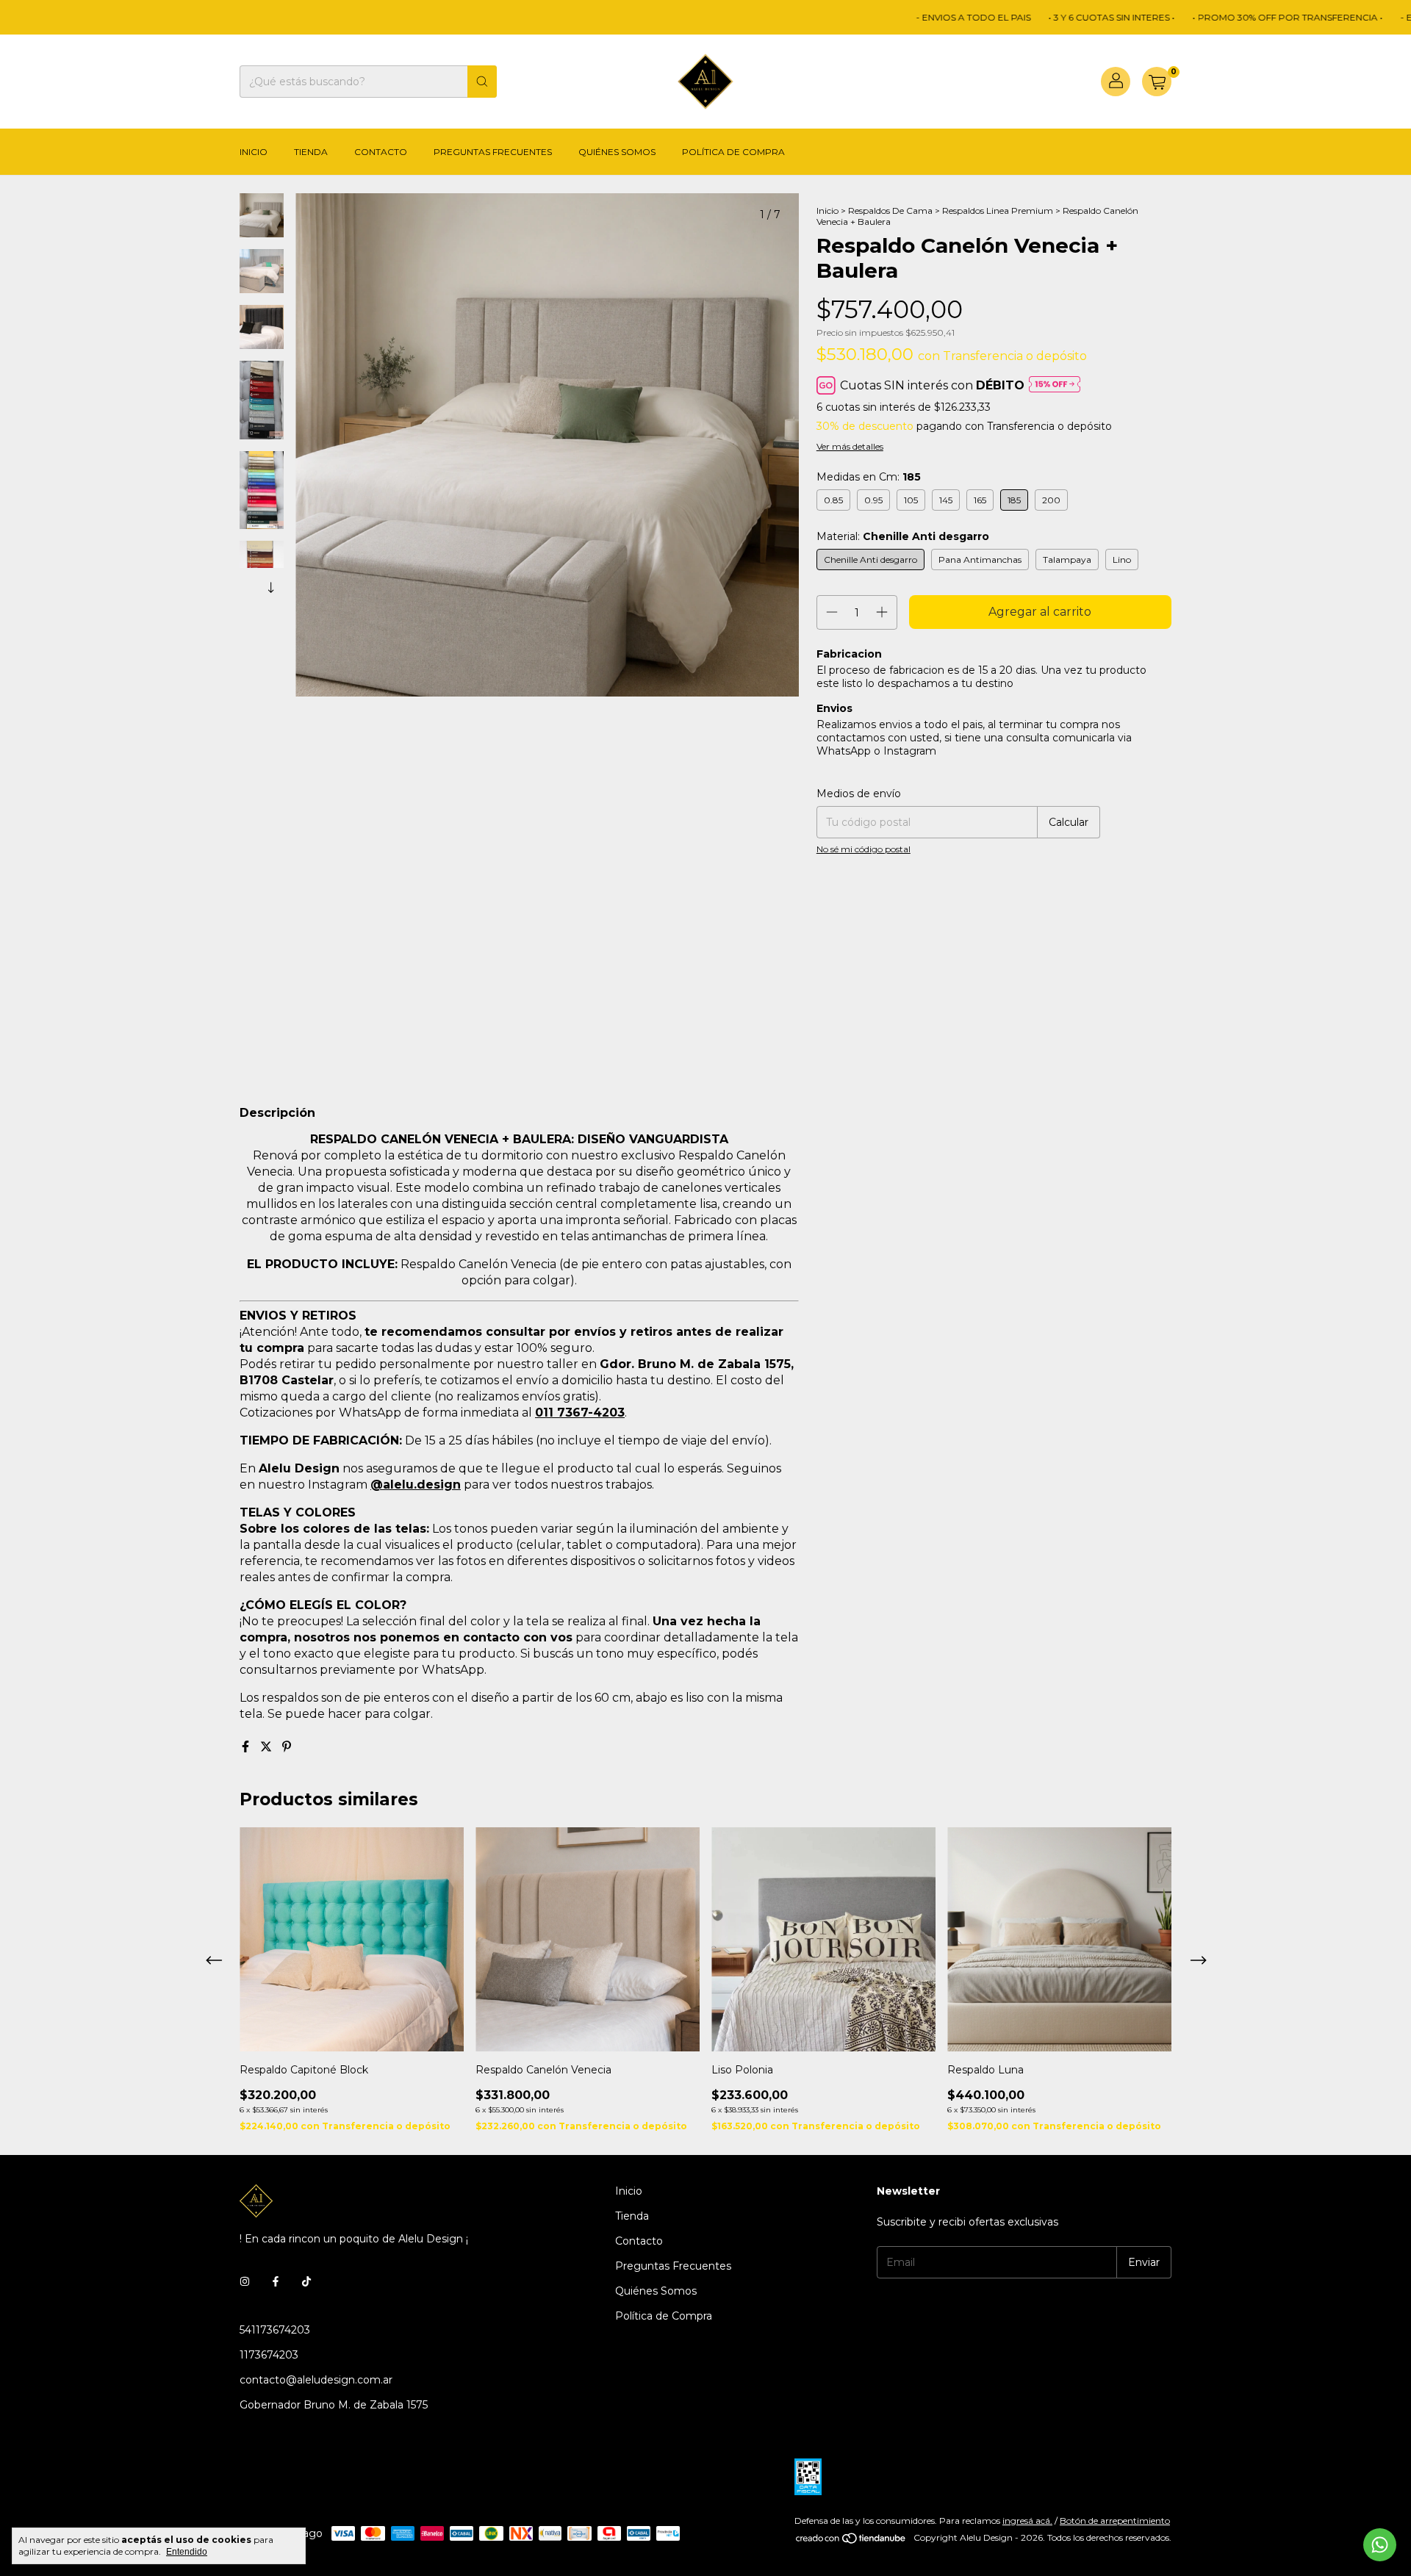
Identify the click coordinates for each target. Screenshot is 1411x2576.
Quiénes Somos (617, 152)
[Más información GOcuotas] (1055, 385)
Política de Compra (733, 152)
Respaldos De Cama (890, 211)
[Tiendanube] (851, 2541)
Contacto (381, 152)
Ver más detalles (850, 446)
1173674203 (269, 2355)
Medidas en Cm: (869, 477)
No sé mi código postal (864, 849)
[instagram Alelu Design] (245, 2281)
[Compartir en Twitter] (268, 1747)
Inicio (254, 152)
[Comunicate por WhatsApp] (1380, 2545)
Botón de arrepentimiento (1115, 2521)
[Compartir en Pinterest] (287, 1747)
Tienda (311, 152)
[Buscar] (482, 82)
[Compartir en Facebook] (247, 1747)
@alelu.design (416, 1485)
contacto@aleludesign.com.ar (316, 2380)
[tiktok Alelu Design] (306, 2281)
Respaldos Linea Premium (999, 211)
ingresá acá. (1027, 2521)
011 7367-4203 (580, 1413)
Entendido (187, 2552)
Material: (903, 536)
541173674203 (275, 2330)
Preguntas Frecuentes (493, 152)
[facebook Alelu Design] (276, 2281)
